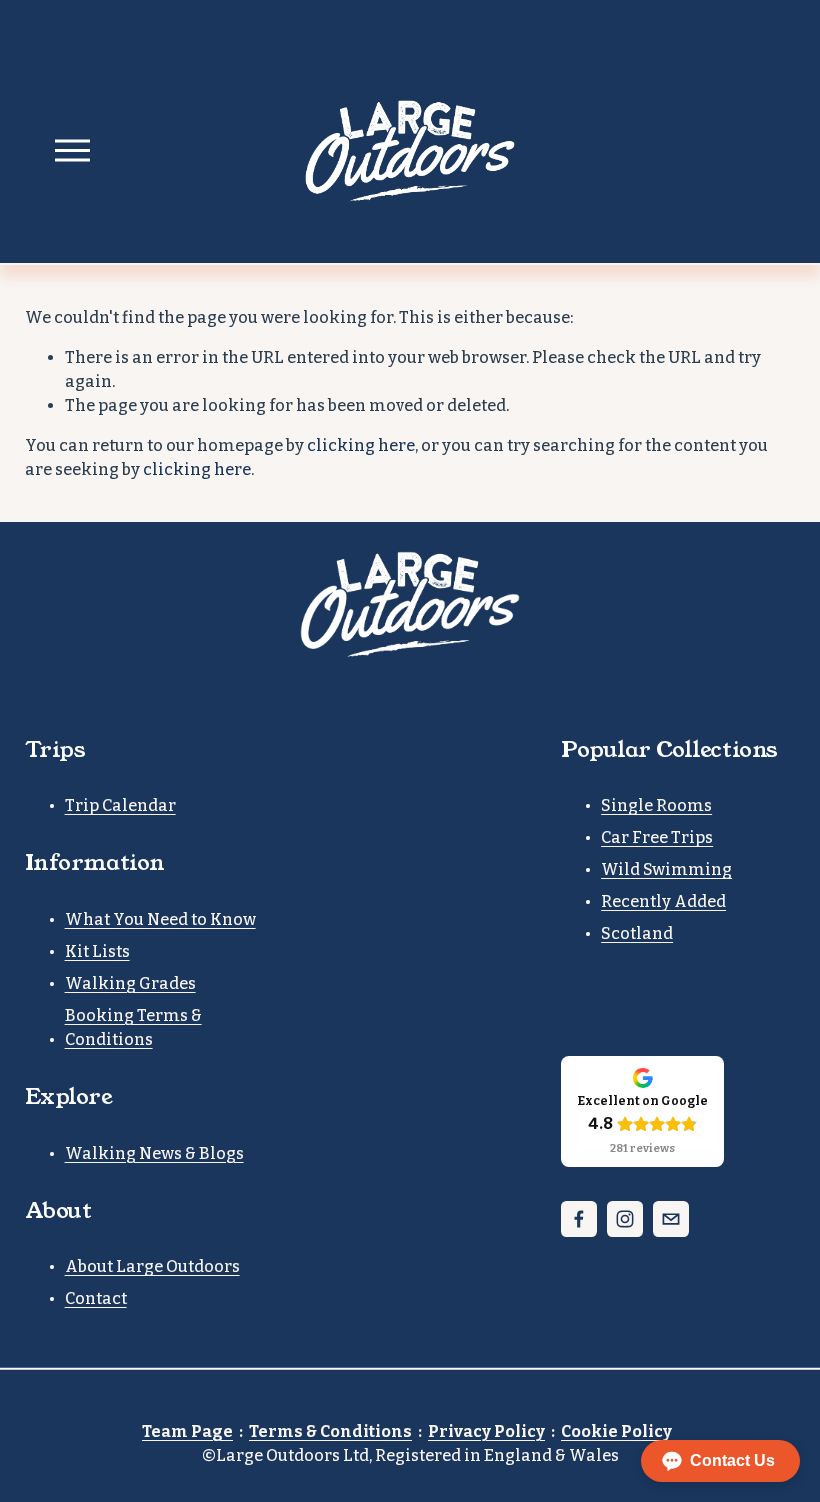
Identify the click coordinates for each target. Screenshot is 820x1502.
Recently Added (663, 901)
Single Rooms (656, 805)
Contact (96, 1298)
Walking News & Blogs (154, 1153)
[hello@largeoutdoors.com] (671, 1219)
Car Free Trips (657, 837)
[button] (720, 1461)
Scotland (637, 933)
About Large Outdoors (152, 1266)
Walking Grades (130, 983)
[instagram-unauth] (625, 1219)
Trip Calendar (120, 805)
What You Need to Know (160, 919)
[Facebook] (579, 1219)
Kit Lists (97, 951)
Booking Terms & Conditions (133, 1027)
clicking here (361, 445)
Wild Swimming (666, 869)
